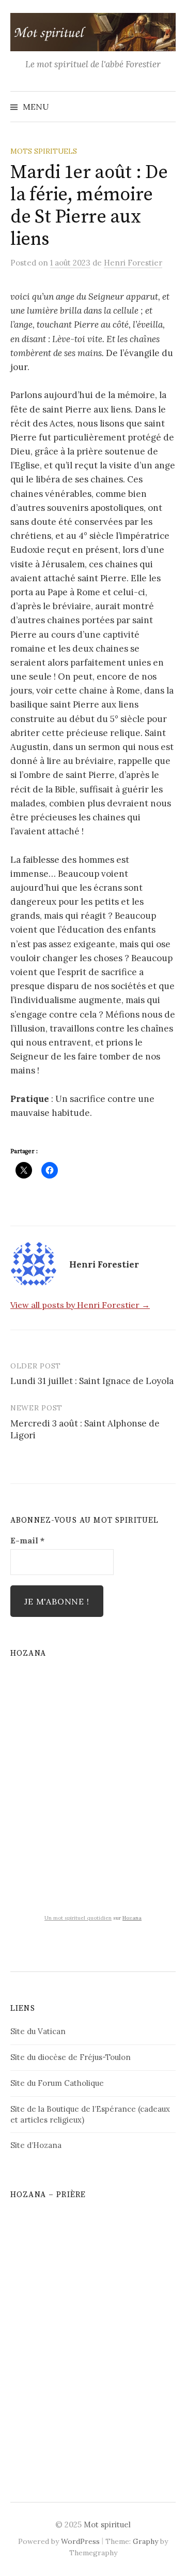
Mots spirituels (44, 151)
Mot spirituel (107, 2525)
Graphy (145, 2541)
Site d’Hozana (36, 2145)
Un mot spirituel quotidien (78, 1918)
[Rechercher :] (167, 107)
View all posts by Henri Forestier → (80, 1305)
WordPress (80, 2541)
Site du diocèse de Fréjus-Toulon (71, 2057)
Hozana (132, 1918)
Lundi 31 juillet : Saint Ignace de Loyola (92, 1381)
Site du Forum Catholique (57, 2083)
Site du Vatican (38, 2031)
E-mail (27, 1540)
